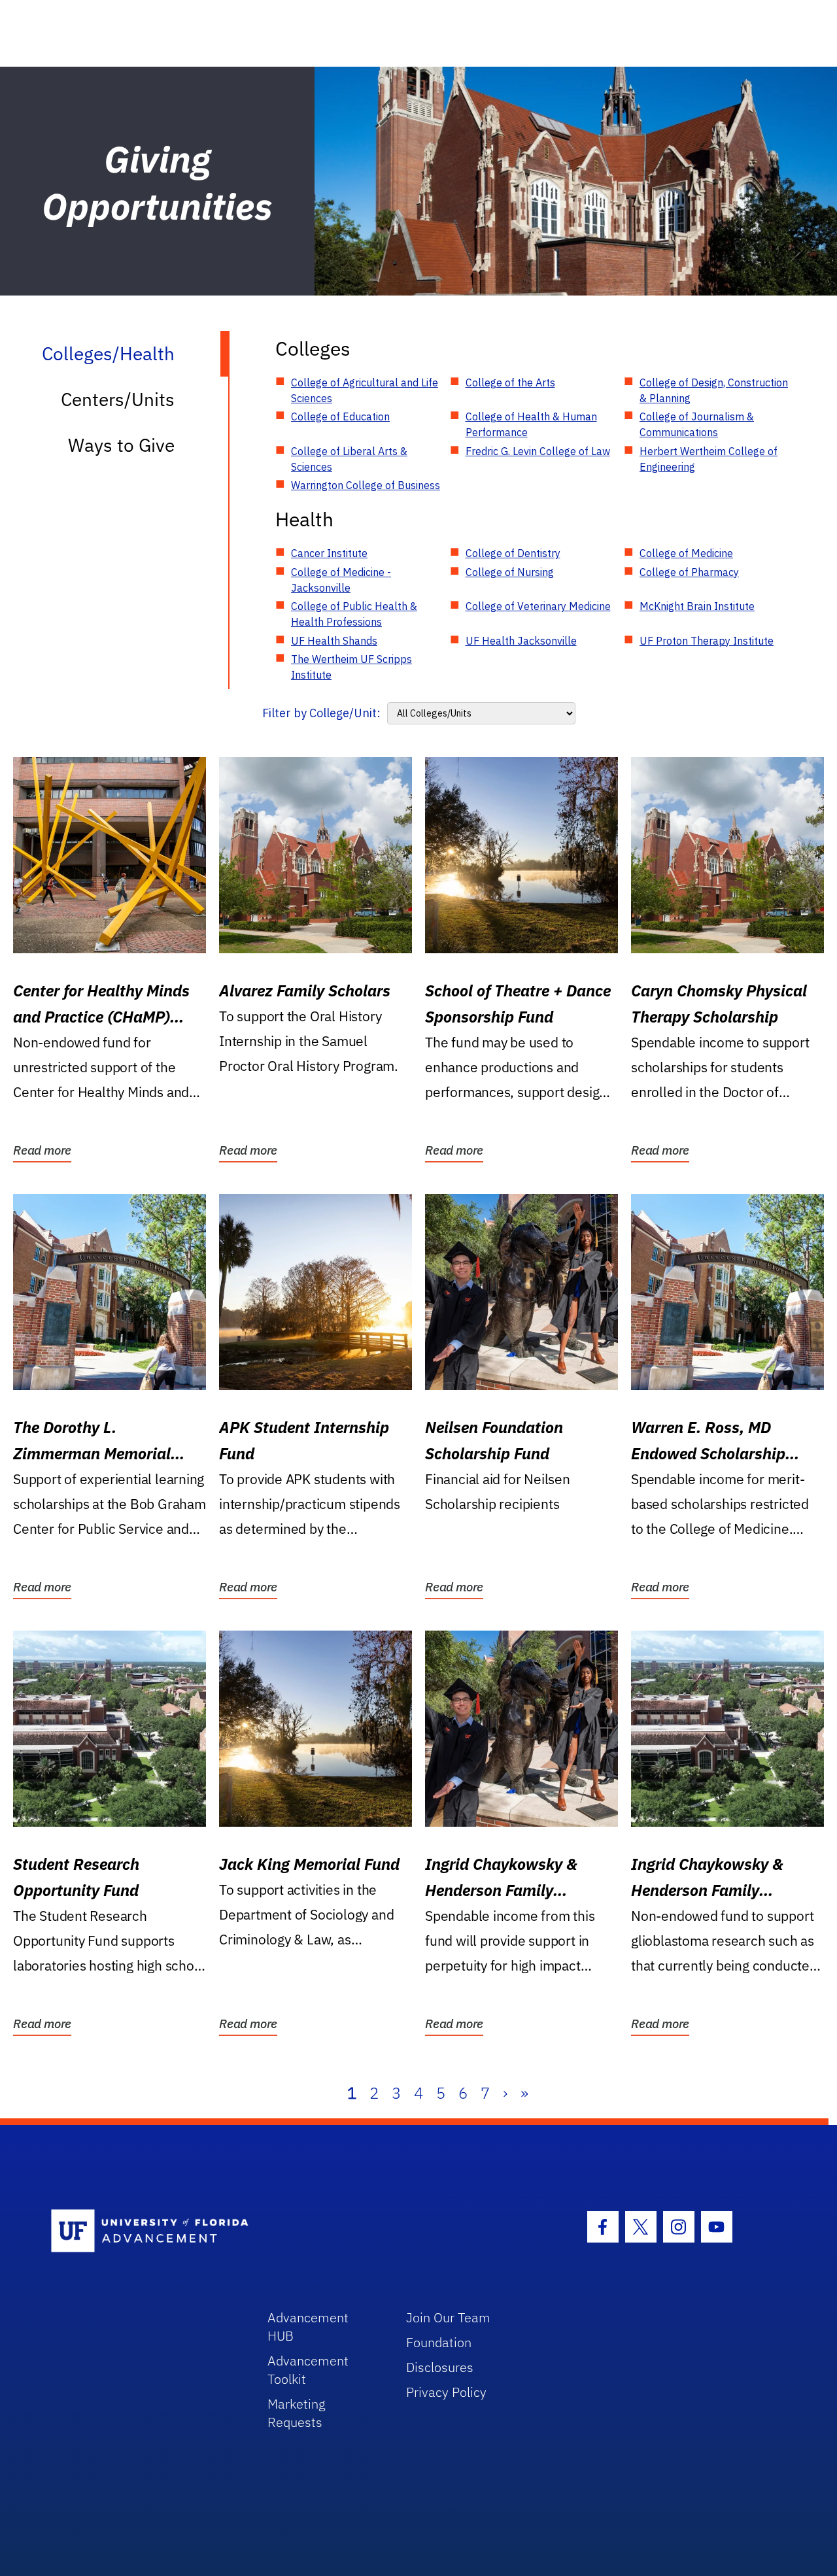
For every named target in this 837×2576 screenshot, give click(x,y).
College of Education (340, 416)
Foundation (439, 2342)
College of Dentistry (513, 553)
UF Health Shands (334, 641)
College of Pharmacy (689, 572)
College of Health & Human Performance (531, 424)
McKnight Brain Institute (697, 606)
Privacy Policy (446, 2392)
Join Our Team (448, 2317)
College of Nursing (510, 572)
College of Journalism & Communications (697, 424)
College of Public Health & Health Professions (354, 614)
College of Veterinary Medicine (538, 606)
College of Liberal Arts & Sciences (349, 459)
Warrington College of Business (366, 485)
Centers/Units (118, 399)
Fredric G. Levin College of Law (538, 451)
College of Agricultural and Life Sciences (365, 390)
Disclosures (440, 2367)
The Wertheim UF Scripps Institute (351, 667)
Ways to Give (121, 445)
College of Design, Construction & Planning (714, 390)
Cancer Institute (329, 553)
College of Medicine (686, 553)
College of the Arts (510, 382)
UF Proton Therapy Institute (707, 641)
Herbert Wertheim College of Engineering (709, 459)
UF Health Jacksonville (521, 641)
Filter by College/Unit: (321, 713)
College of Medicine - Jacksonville (341, 580)
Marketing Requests (297, 2413)
